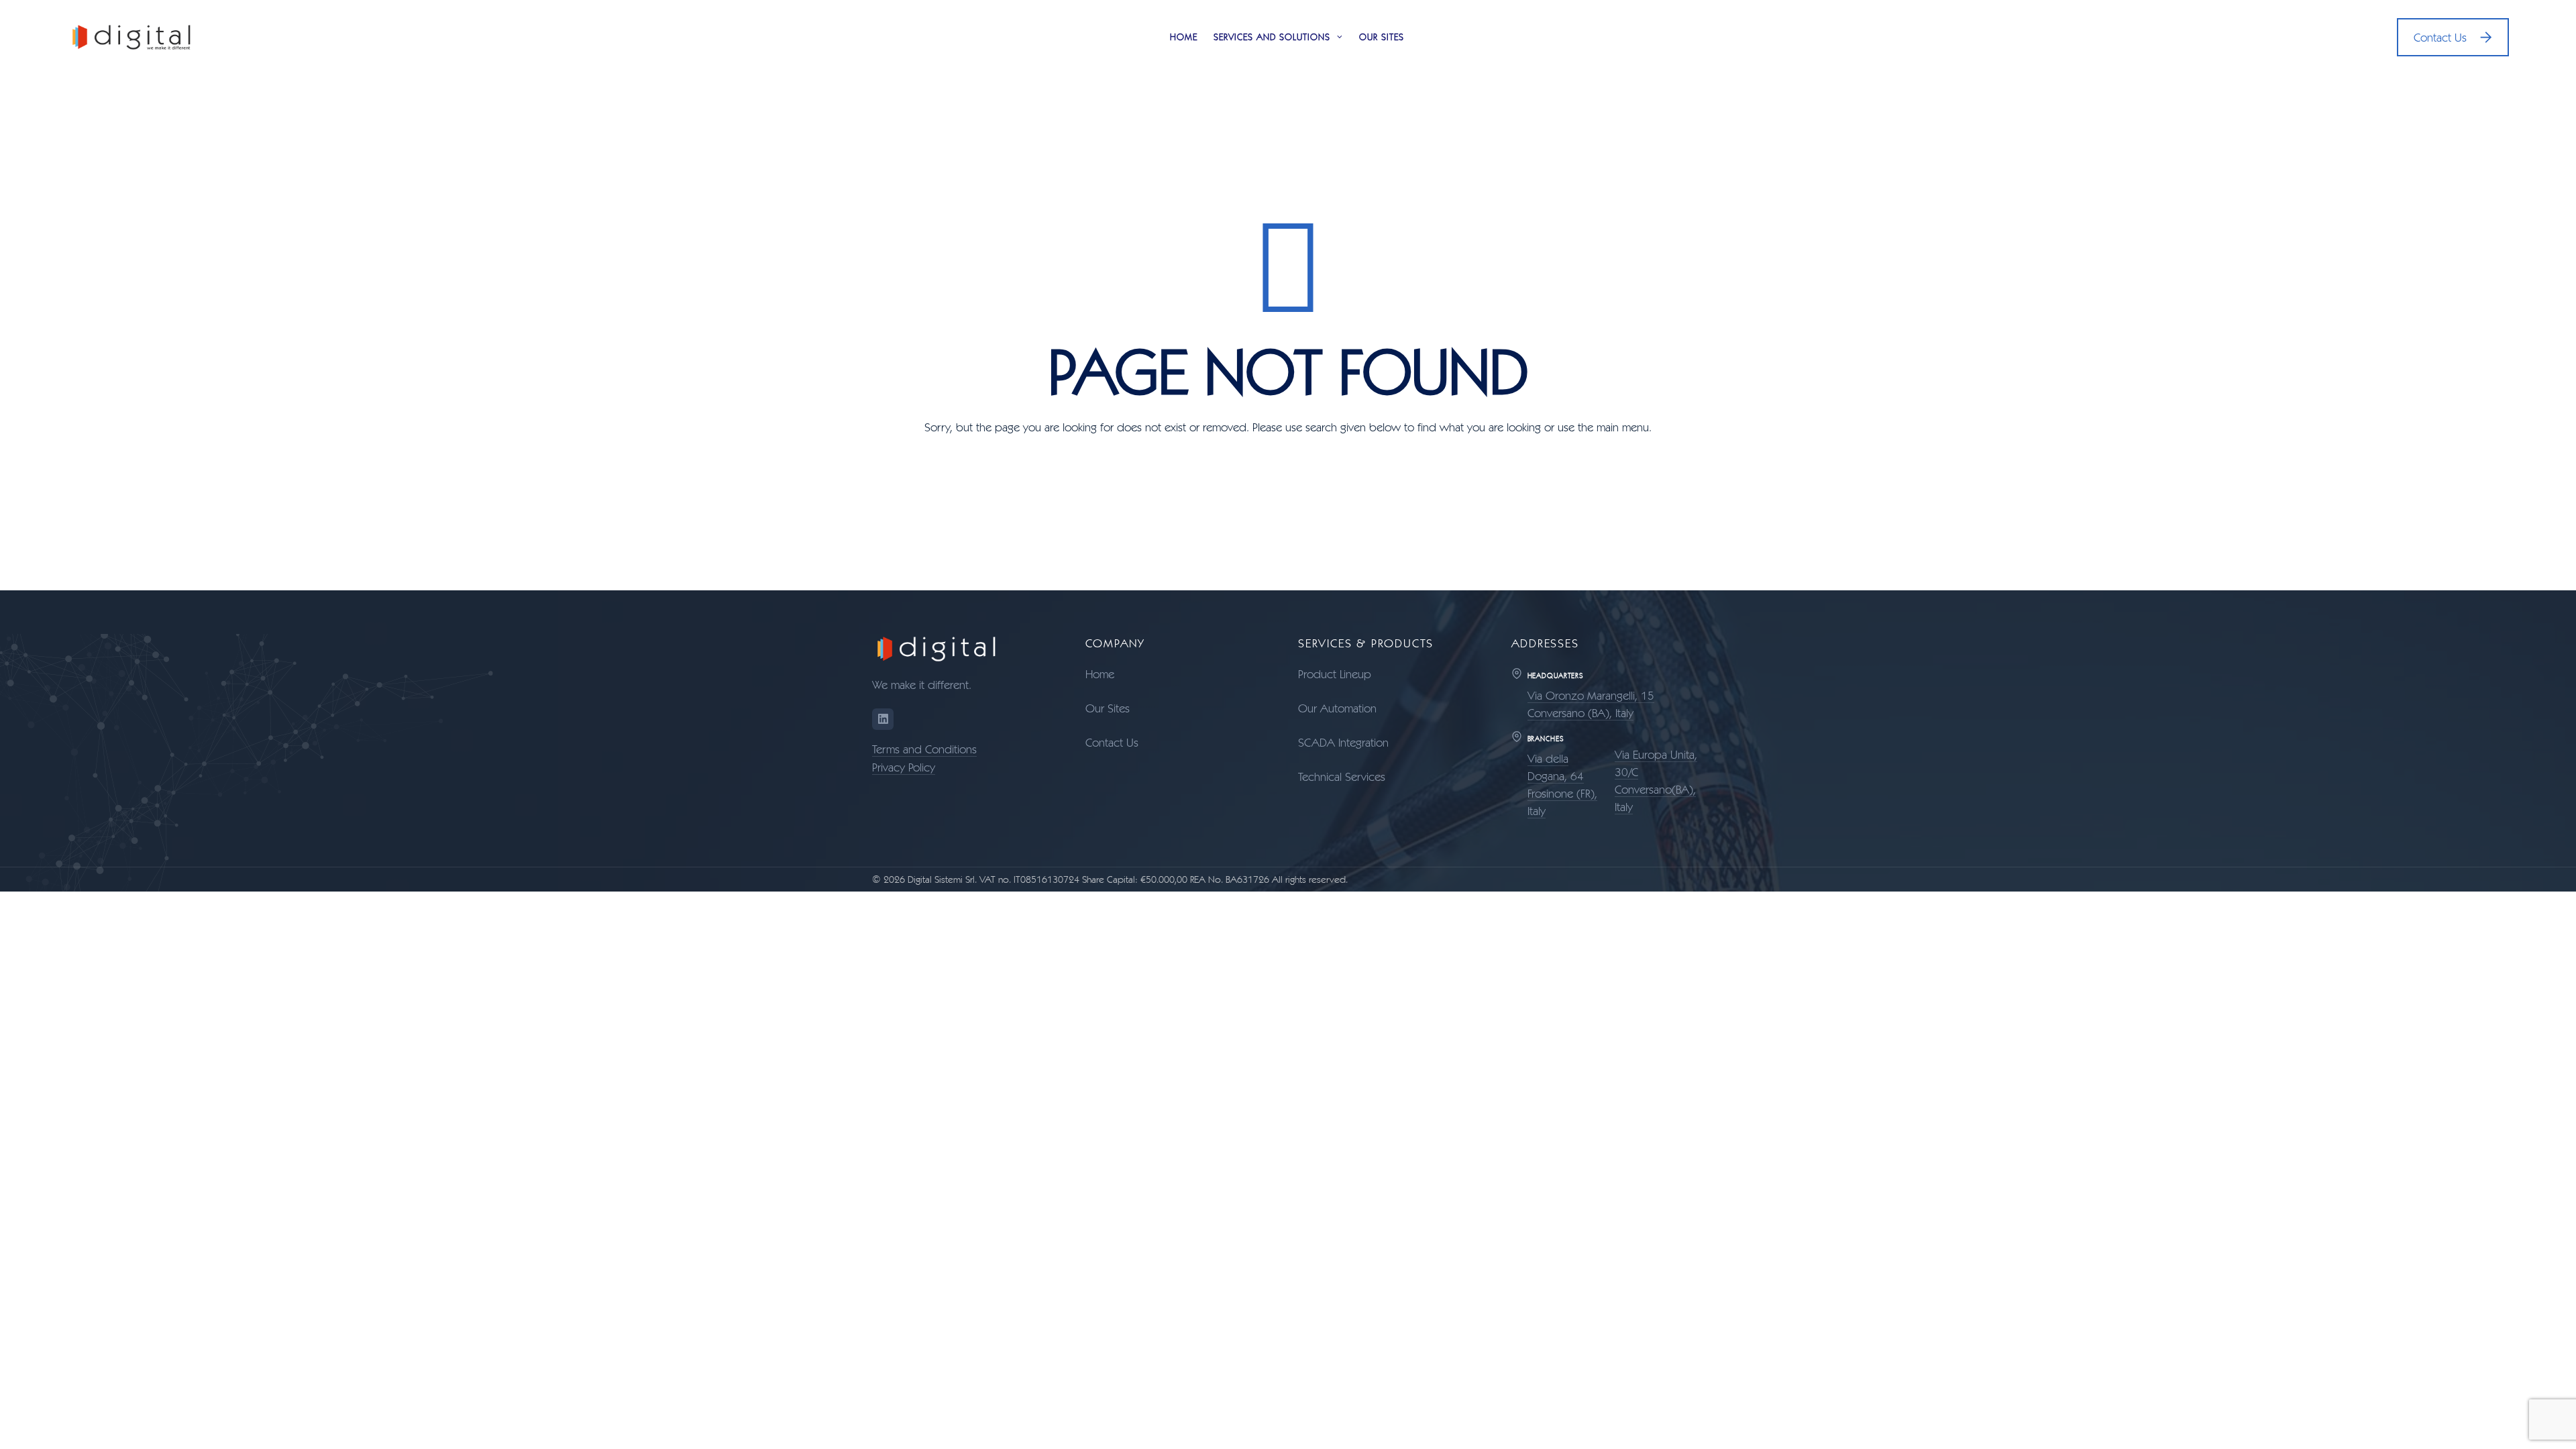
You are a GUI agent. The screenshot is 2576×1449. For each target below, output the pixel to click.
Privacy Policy (904, 767)
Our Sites (1382, 37)
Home (1184, 37)
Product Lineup (1335, 674)
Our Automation (1337, 708)
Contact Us (2440, 37)
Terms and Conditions (924, 749)
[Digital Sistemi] (132, 37)
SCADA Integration (1343, 742)
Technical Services (1342, 776)
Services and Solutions (1272, 37)
